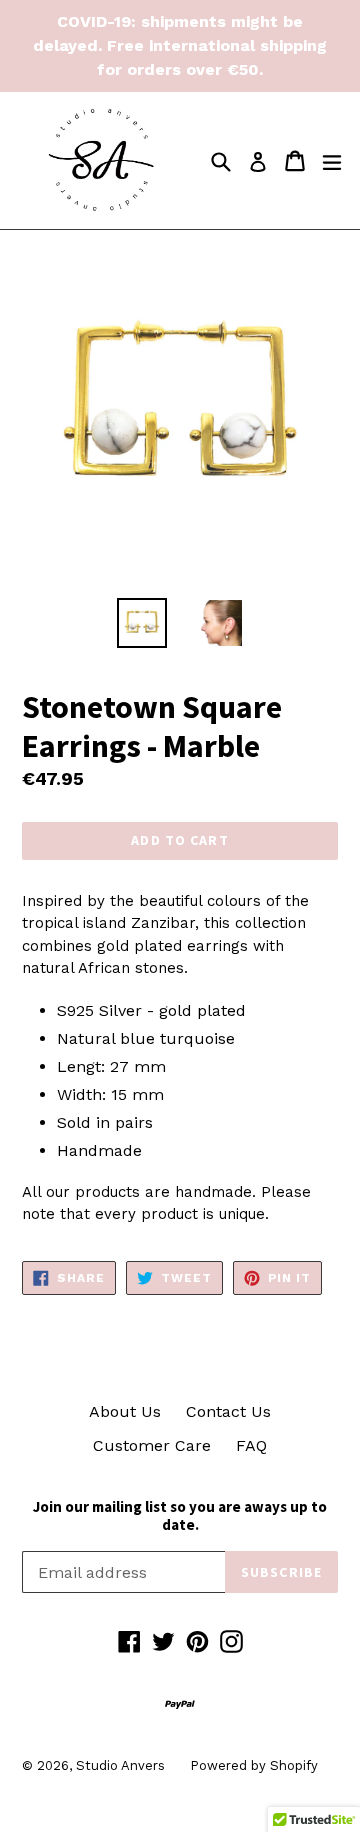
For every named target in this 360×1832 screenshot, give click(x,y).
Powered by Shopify (254, 1765)
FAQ (251, 1445)
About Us (125, 1411)
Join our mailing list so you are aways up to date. (180, 1516)
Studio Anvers (120, 1765)
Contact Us (228, 1411)
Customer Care (152, 1445)
